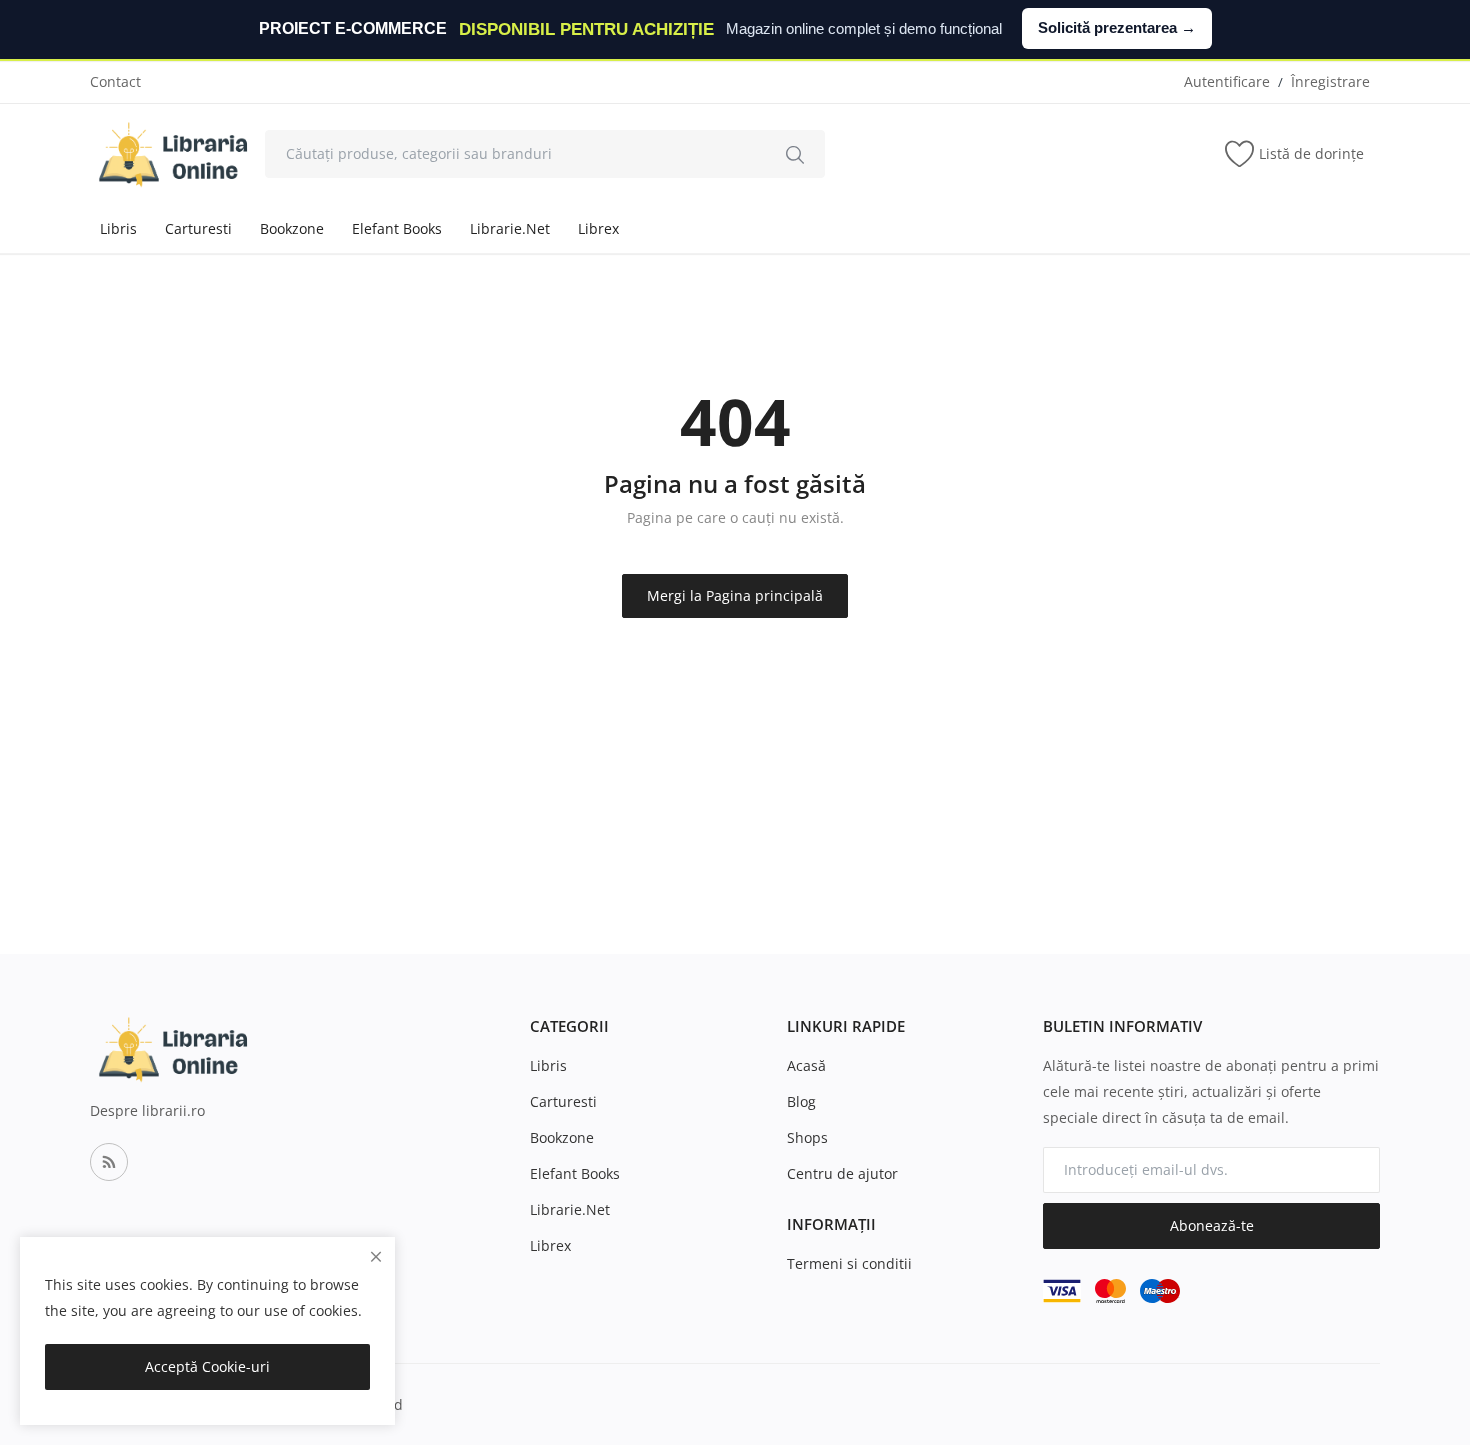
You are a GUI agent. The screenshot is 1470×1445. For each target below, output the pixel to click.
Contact (115, 81)
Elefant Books (397, 228)
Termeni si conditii (849, 1263)
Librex (598, 228)
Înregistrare (1330, 81)
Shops (807, 1137)
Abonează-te (1212, 1225)
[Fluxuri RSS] (109, 1162)
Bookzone (292, 228)
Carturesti (198, 228)
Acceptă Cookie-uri (207, 1366)
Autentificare (1227, 81)
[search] (795, 154)
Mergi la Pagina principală (735, 595)
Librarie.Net (510, 228)
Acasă (806, 1065)
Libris (118, 228)
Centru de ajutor (842, 1173)
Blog (801, 1101)
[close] (376, 1256)
